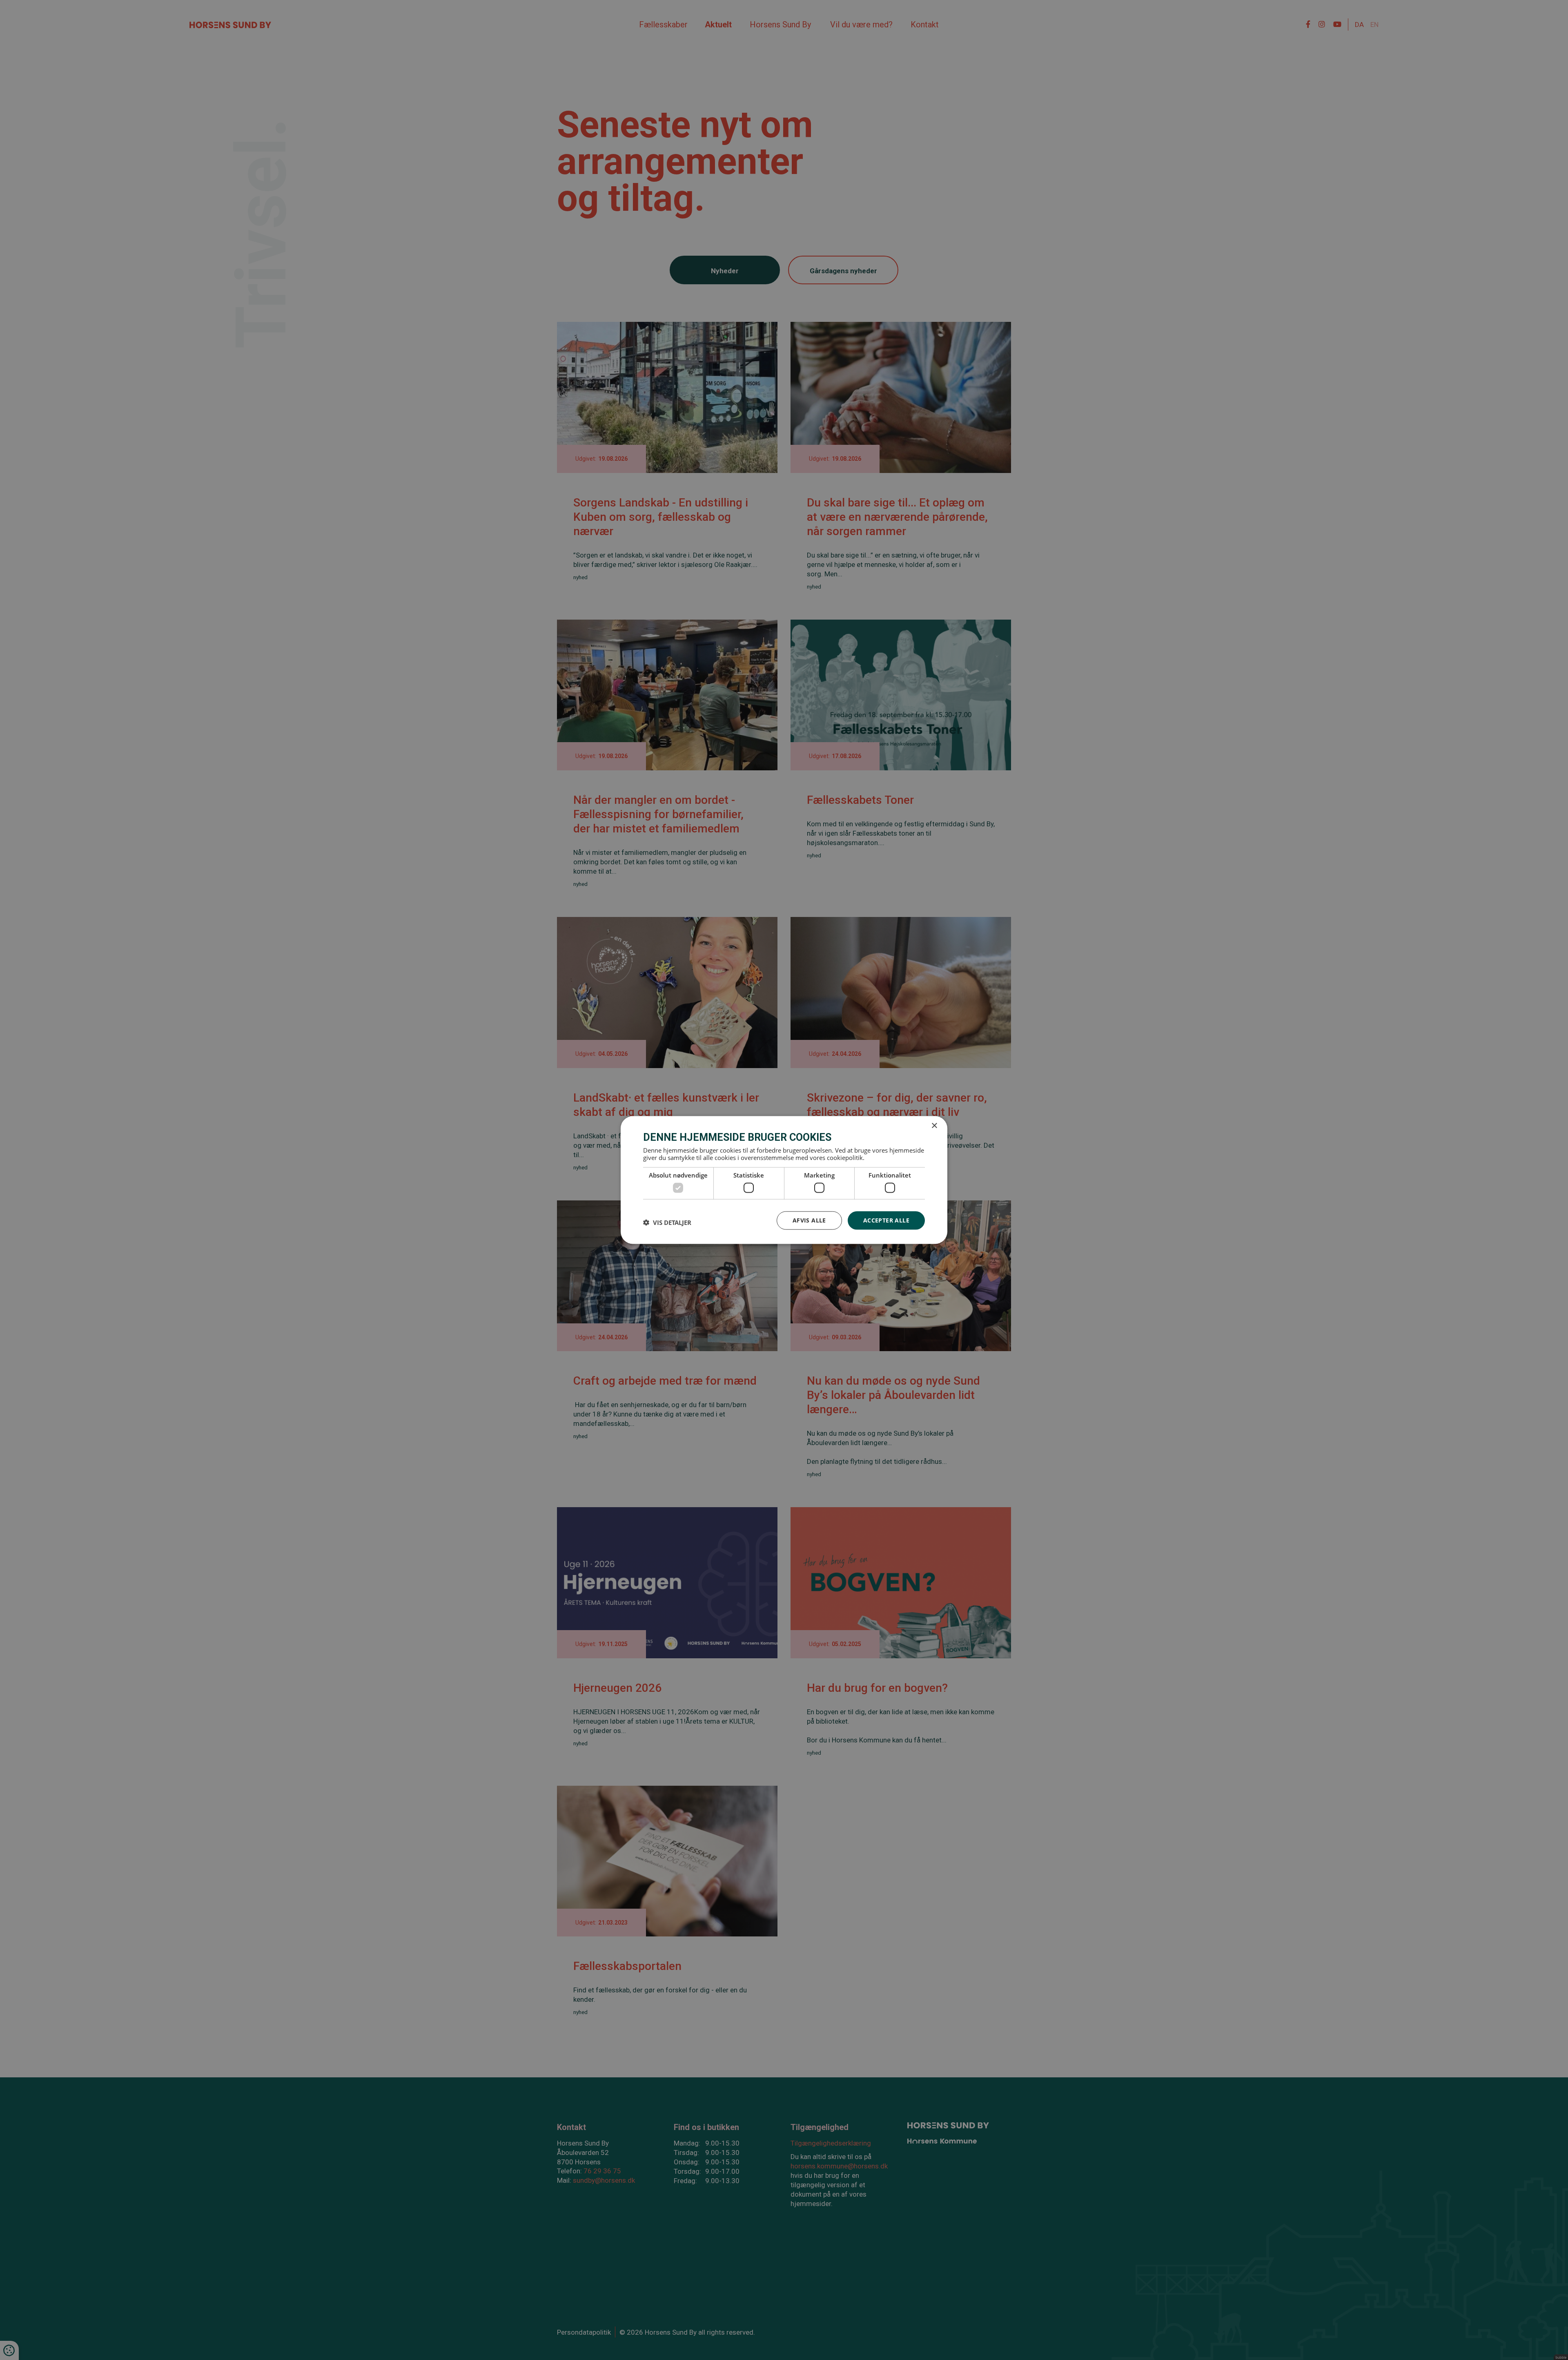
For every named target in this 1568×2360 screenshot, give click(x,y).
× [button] (934, 1126)
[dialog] (784, 1180)
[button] (667, 1222)
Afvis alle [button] (809, 1220)
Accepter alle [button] (886, 1220)
